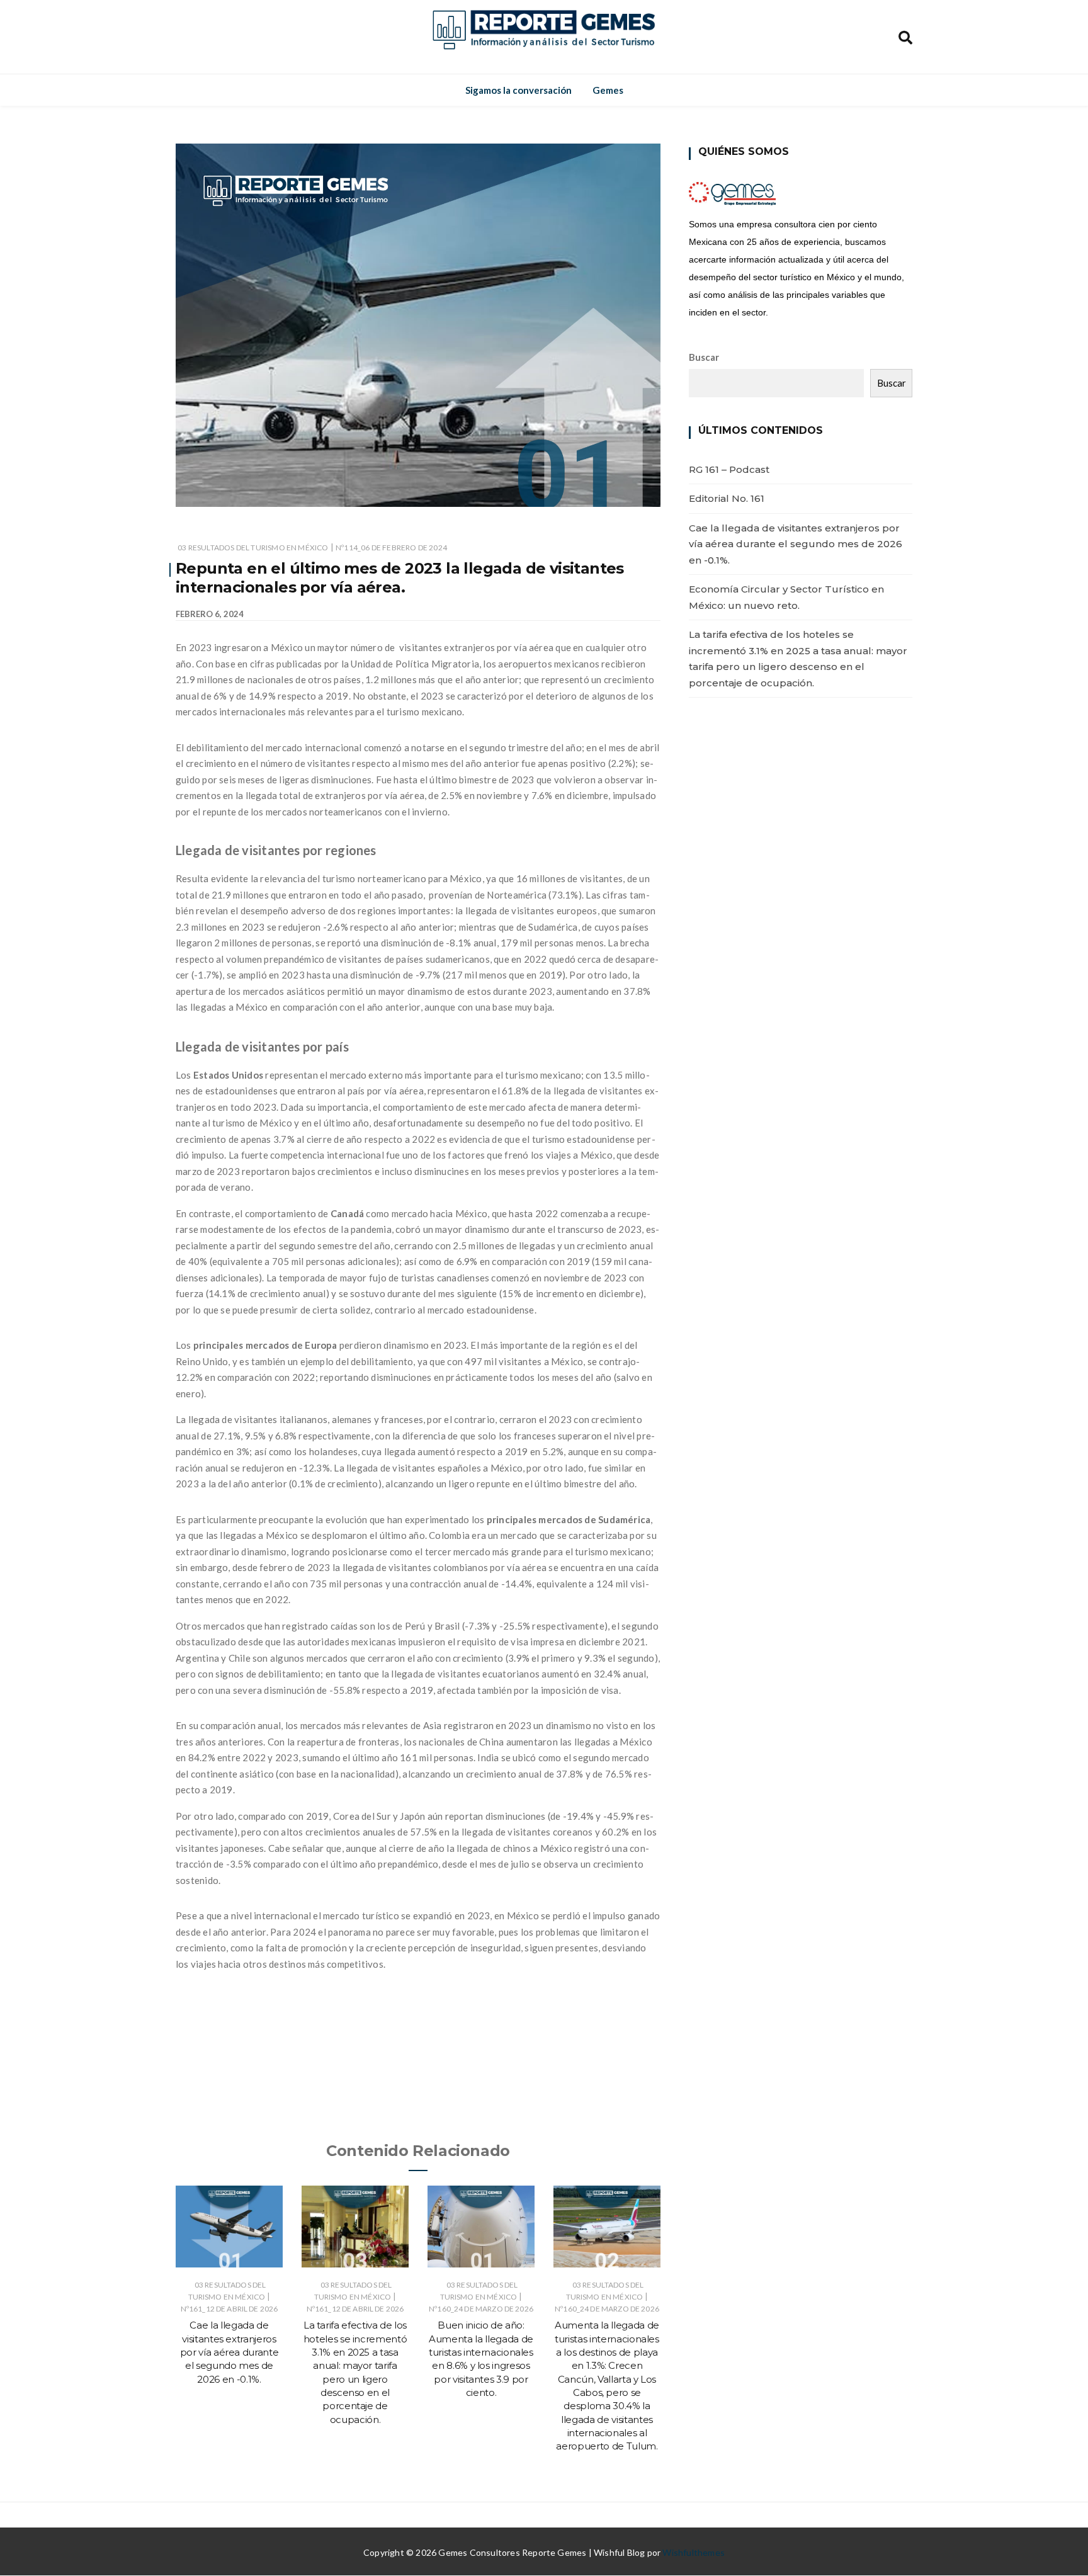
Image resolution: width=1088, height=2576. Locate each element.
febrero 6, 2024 (210, 614)
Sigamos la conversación (518, 90)
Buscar (704, 357)
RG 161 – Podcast (729, 469)
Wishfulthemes (694, 2552)
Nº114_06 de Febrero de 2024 (391, 548)
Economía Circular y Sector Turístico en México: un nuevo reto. (786, 597)
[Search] (905, 36)
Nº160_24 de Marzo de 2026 (481, 2309)
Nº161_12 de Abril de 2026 (229, 2309)
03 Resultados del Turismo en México (253, 548)
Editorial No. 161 (727, 498)
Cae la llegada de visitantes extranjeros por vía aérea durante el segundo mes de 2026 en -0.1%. (229, 2352)
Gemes (608, 90)
